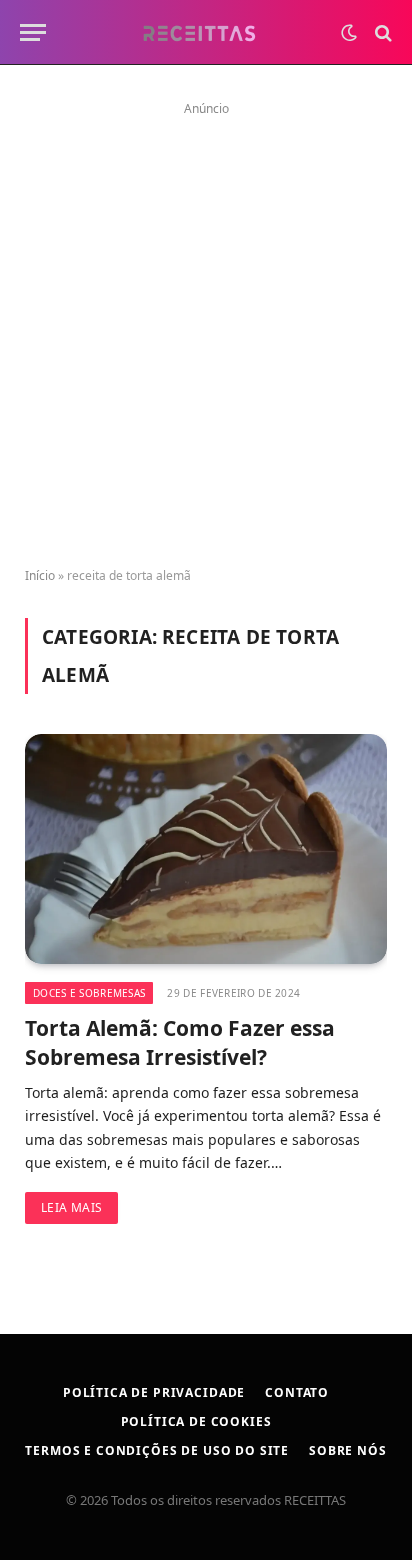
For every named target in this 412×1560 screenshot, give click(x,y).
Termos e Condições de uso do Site (157, 1450)
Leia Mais (71, 1207)
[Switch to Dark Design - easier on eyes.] (349, 33)
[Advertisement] (206, 328)
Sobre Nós (348, 1450)
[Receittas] (198, 32)
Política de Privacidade (154, 1392)
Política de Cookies (196, 1421)
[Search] (381, 32)
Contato (297, 1392)
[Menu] (33, 32)
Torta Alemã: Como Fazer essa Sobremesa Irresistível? (180, 1042)
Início (40, 575)
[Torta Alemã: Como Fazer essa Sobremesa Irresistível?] (206, 849)
